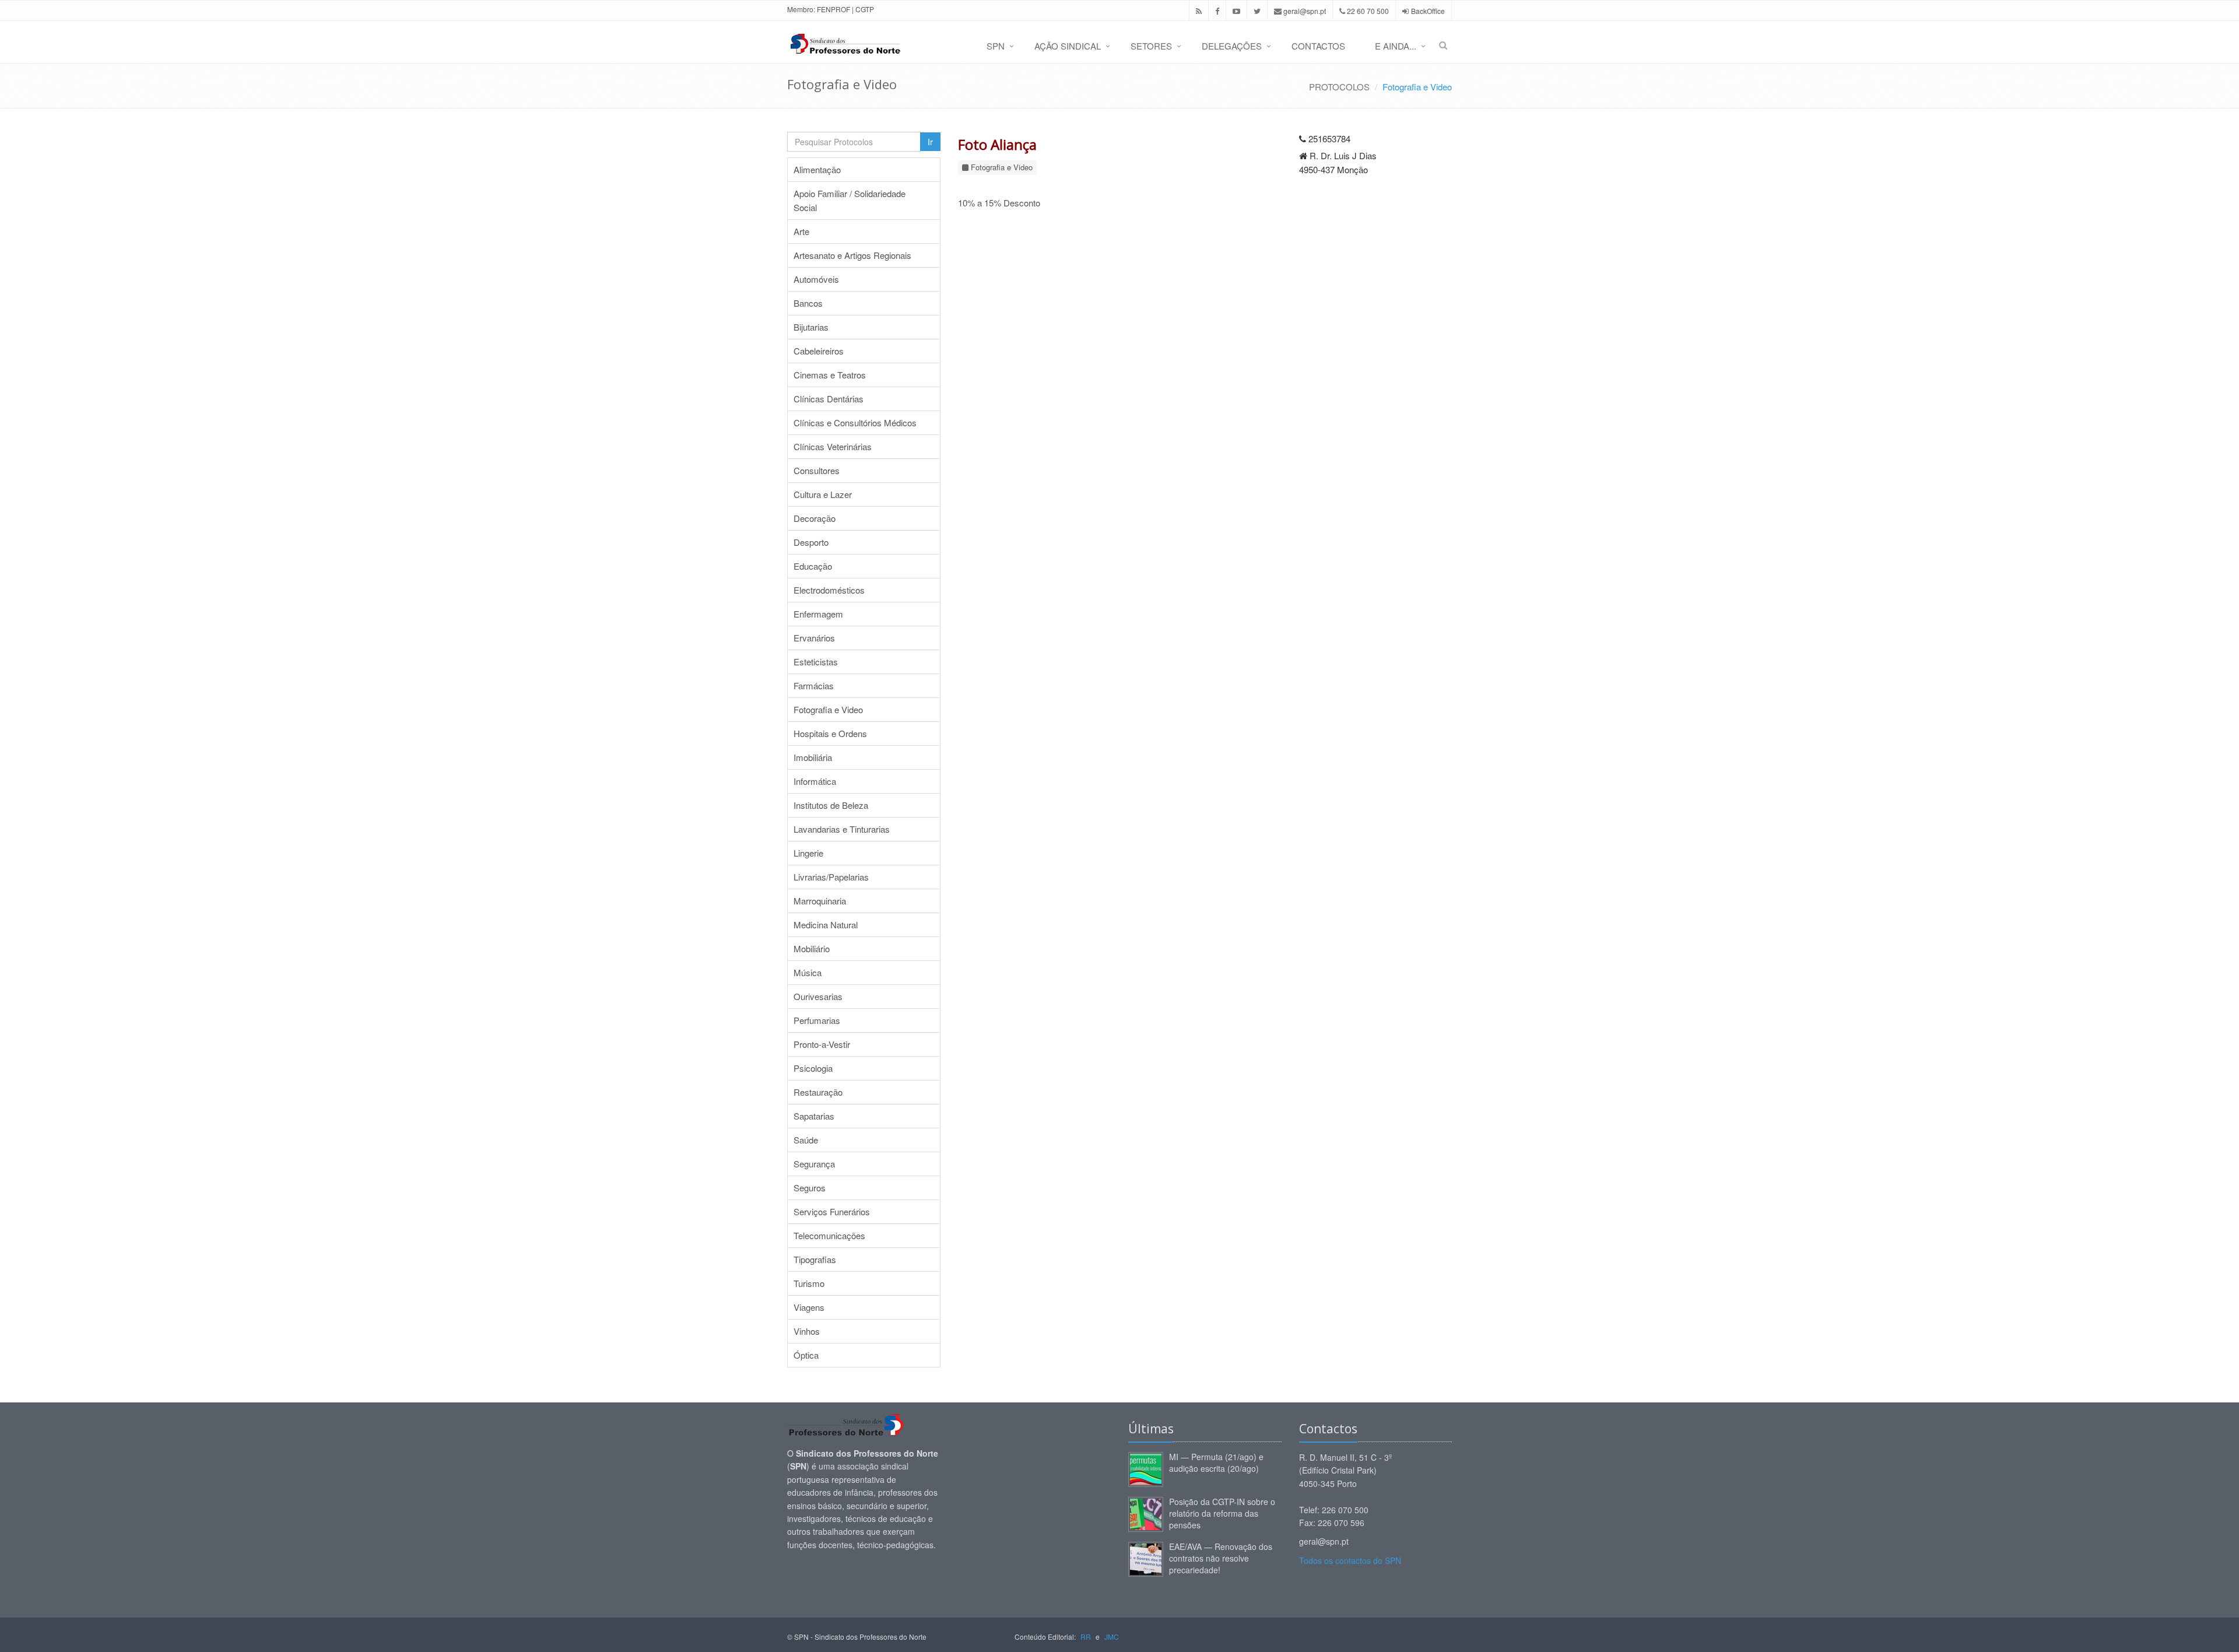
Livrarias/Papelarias (831, 877)
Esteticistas (816, 662)
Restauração (818, 1092)
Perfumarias (817, 1020)
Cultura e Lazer (823, 494)
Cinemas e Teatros (830, 375)
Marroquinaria (820, 901)
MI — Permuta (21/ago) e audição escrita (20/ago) (1216, 1462)
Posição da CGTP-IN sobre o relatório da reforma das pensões (1222, 1513)
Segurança (814, 1164)
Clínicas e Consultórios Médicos (855, 422)
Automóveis (816, 279)
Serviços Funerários (832, 1211)
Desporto (811, 542)
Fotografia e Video (1417, 87)
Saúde (806, 1140)
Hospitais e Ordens (830, 733)
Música (808, 972)
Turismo (809, 1283)
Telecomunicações (829, 1235)
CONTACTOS (1318, 46)
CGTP (865, 9)
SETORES (1151, 46)
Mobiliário (812, 948)
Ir (930, 142)
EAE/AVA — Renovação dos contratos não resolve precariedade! (1221, 1558)
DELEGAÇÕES (1232, 46)
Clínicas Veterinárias (833, 446)
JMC (1112, 1637)
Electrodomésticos (829, 590)
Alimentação (817, 169)
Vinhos (807, 1331)
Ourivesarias (818, 996)
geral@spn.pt (1304, 11)
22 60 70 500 (1367, 11)
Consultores (817, 470)
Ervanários (814, 638)
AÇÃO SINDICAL (1068, 46)
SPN (996, 46)
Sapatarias (814, 1116)
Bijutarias (811, 327)
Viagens (809, 1307)
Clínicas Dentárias (829, 399)
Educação (813, 566)
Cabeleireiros (819, 351)
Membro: (801, 9)
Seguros (810, 1188)
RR (1086, 1637)
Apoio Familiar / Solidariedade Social (850, 200)
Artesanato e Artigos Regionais (852, 255)
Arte (801, 231)
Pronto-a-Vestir (822, 1044)
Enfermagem (818, 614)
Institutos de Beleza (831, 805)
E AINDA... (1396, 46)
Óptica (806, 1355)
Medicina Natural (826, 925)
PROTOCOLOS (1339, 87)
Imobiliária (813, 757)
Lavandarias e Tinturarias (842, 829)
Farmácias (814, 685)
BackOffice (1428, 11)
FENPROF (834, 9)
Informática (815, 781)
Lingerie (808, 853)
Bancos (808, 303)
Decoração (815, 518)
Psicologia (813, 1068)
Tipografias (815, 1259)
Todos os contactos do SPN (1350, 1560)
